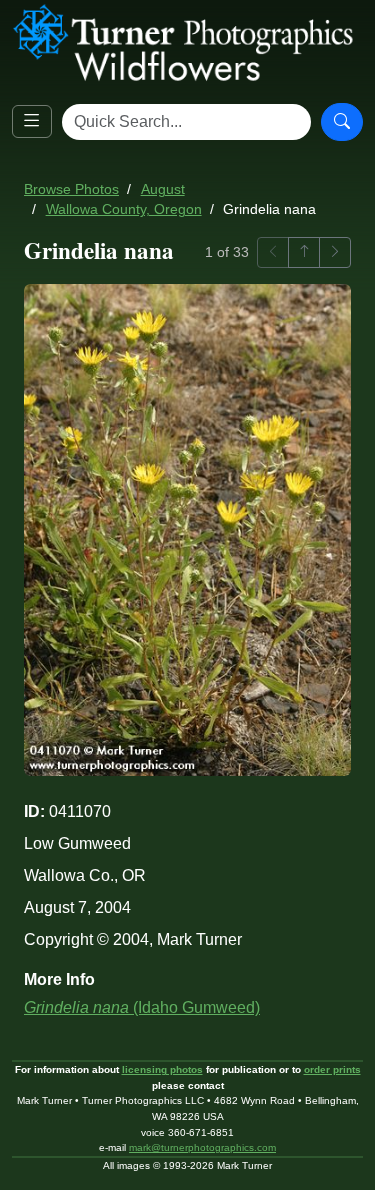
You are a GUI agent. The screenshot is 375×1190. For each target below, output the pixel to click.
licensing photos (162, 1069)
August (163, 189)
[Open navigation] (32, 121)
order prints (332, 1069)
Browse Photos (71, 189)
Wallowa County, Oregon (124, 209)
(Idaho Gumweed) (142, 1007)
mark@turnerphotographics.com (202, 1147)
